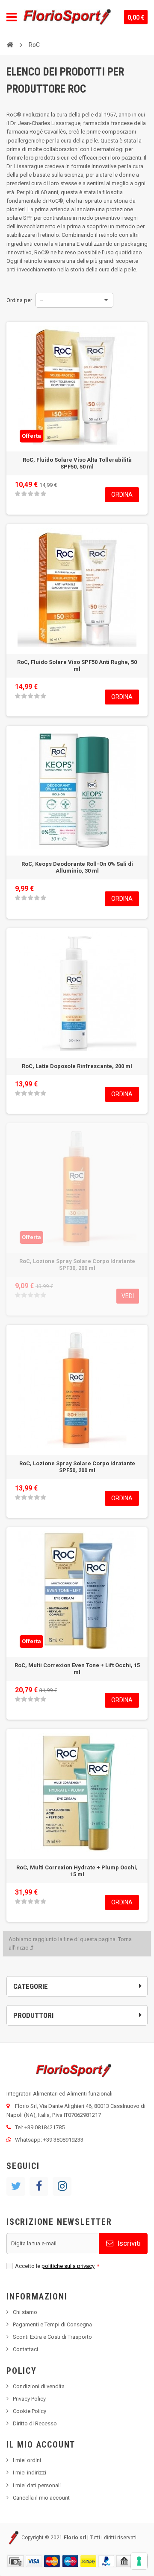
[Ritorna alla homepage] (10, 44)
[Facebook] (39, 2186)
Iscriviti (128, 2243)
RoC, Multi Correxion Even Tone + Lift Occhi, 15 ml (77, 1669)
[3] (30, 494)
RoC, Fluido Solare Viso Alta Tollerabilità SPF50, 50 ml (77, 463)
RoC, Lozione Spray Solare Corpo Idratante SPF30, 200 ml (77, 1265)
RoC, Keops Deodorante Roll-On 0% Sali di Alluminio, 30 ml (77, 867)
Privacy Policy (29, 2399)
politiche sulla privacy (68, 2266)
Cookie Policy (30, 2411)
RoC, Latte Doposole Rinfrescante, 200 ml (77, 1066)
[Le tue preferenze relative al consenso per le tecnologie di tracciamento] (139, 2561)
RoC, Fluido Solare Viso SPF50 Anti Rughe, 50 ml (77, 665)
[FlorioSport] (67, 17)
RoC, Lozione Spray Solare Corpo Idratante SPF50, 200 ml (77, 1467)
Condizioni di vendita (39, 2386)
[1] (18, 494)
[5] (43, 494)
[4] (37, 494)
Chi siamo (25, 2312)
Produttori (33, 2015)
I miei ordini (27, 2460)
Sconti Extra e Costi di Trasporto (52, 2337)
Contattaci (25, 2349)
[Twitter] (16, 2186)
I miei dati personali (37, 2485)
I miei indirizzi (30, 2473)
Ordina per (19, 300)
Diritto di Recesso (35, 2423)
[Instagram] (62, 2186)
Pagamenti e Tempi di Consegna (52, 2324)
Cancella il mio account (41, 2498)
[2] (24, 494)
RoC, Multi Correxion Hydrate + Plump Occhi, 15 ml (77, 1871)
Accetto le (57, 2266)
